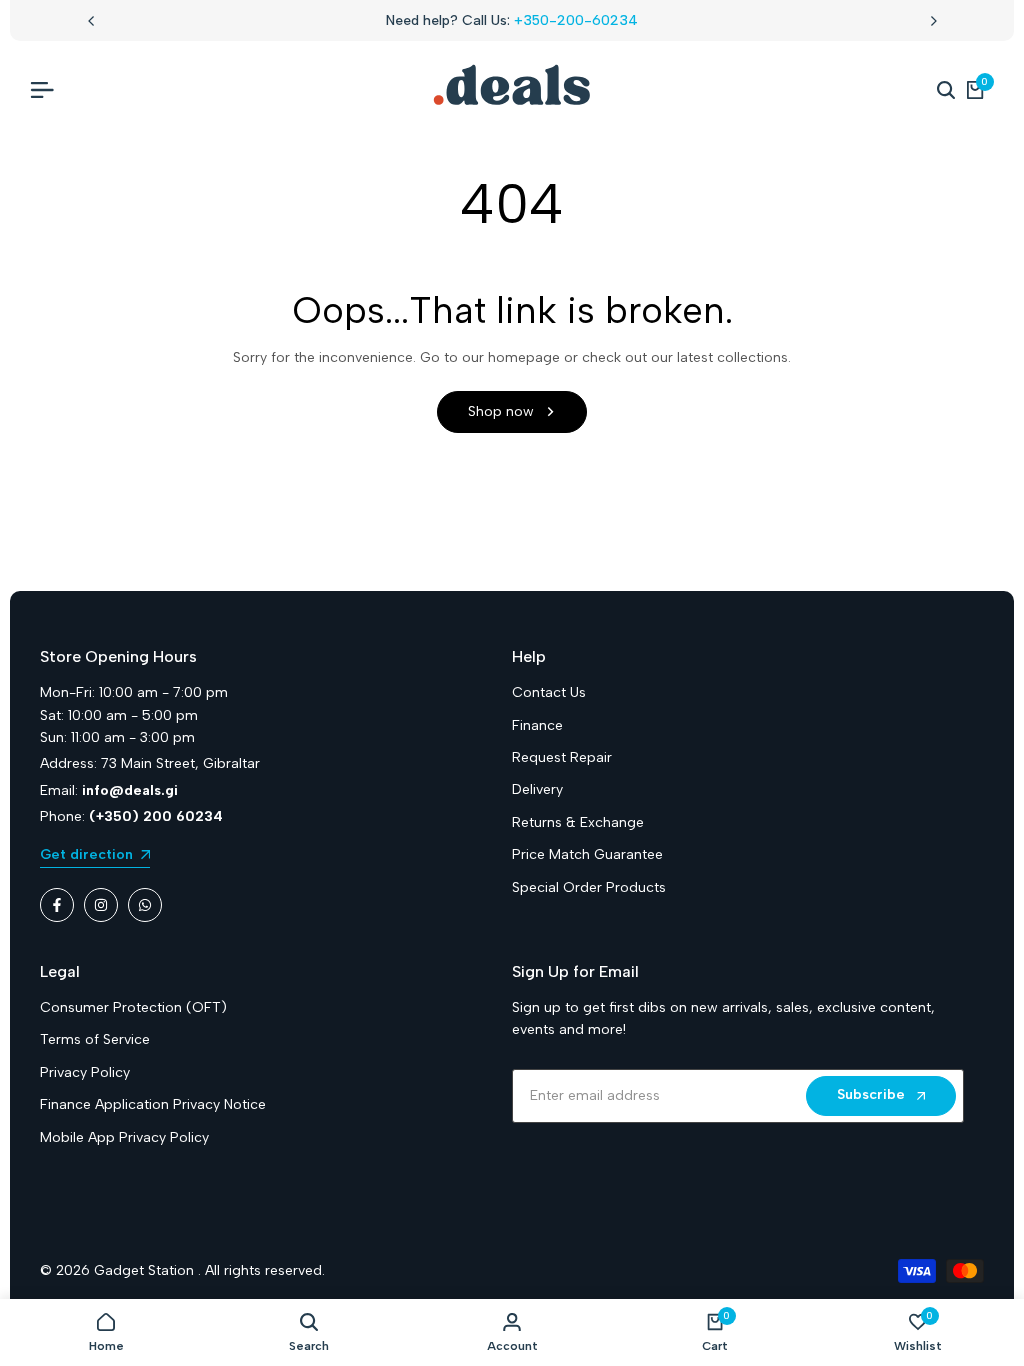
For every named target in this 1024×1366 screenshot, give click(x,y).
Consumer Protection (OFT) (133, 1007)
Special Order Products (589, 887)
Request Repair (562, 757)
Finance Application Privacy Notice (153, 1104)
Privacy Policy (85, 1072)
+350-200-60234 (576, 20)
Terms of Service (95, 1039)
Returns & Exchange (578, 822)
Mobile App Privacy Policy (124, 1137)
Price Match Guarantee (587, 854)
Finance (537, 725)
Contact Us (549, 692)
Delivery (537, 789)
